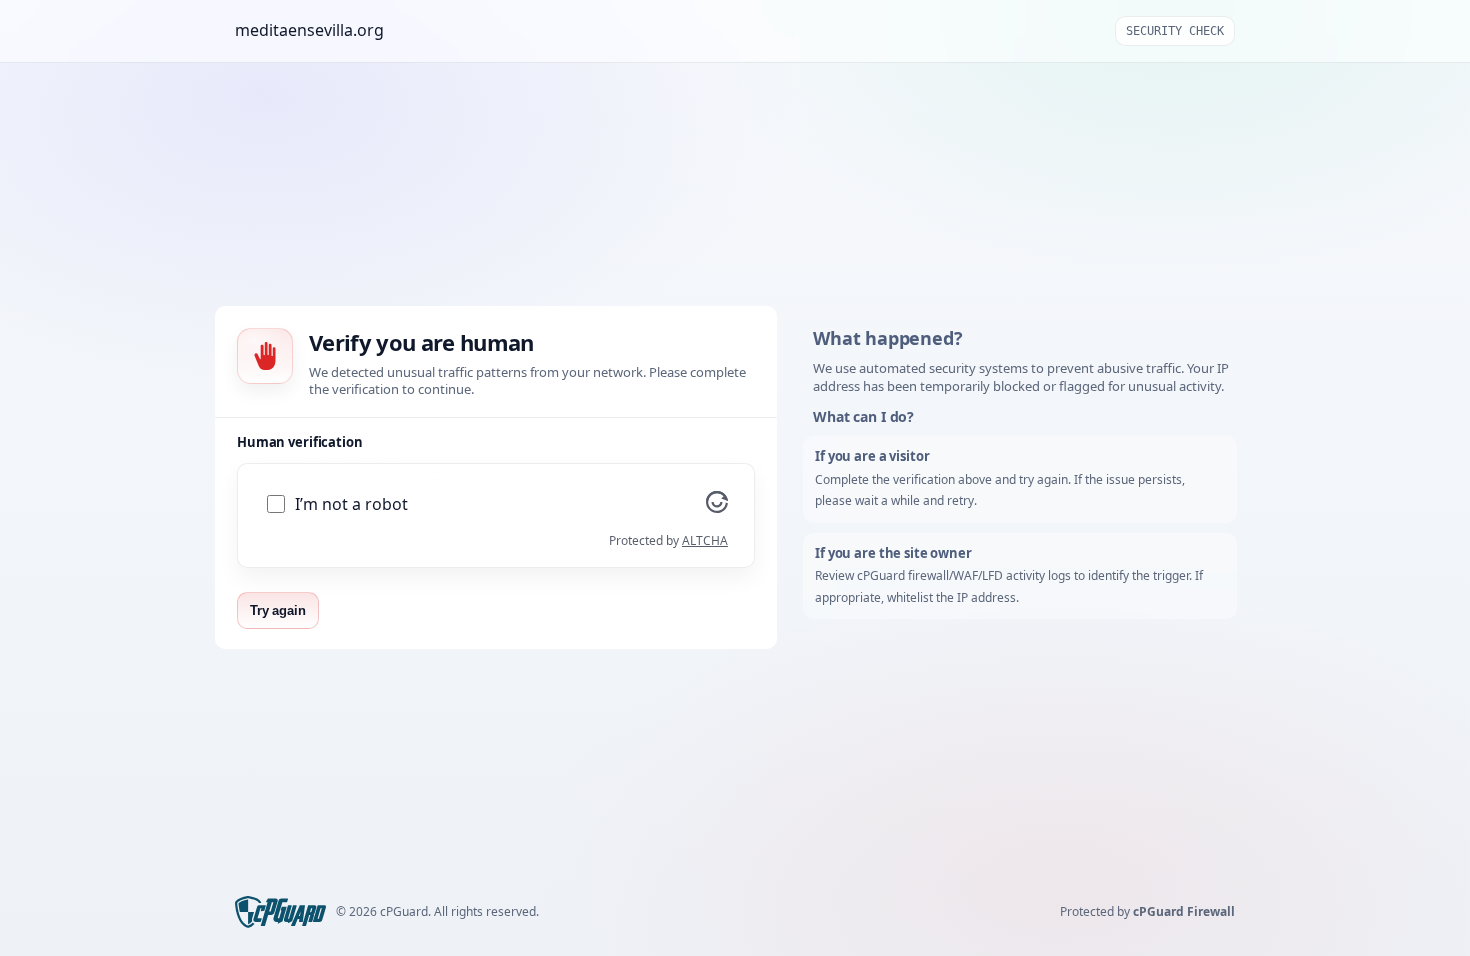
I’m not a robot (351, 504)
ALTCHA (705, 540)
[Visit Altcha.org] (717, 507)
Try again (278, 610)
